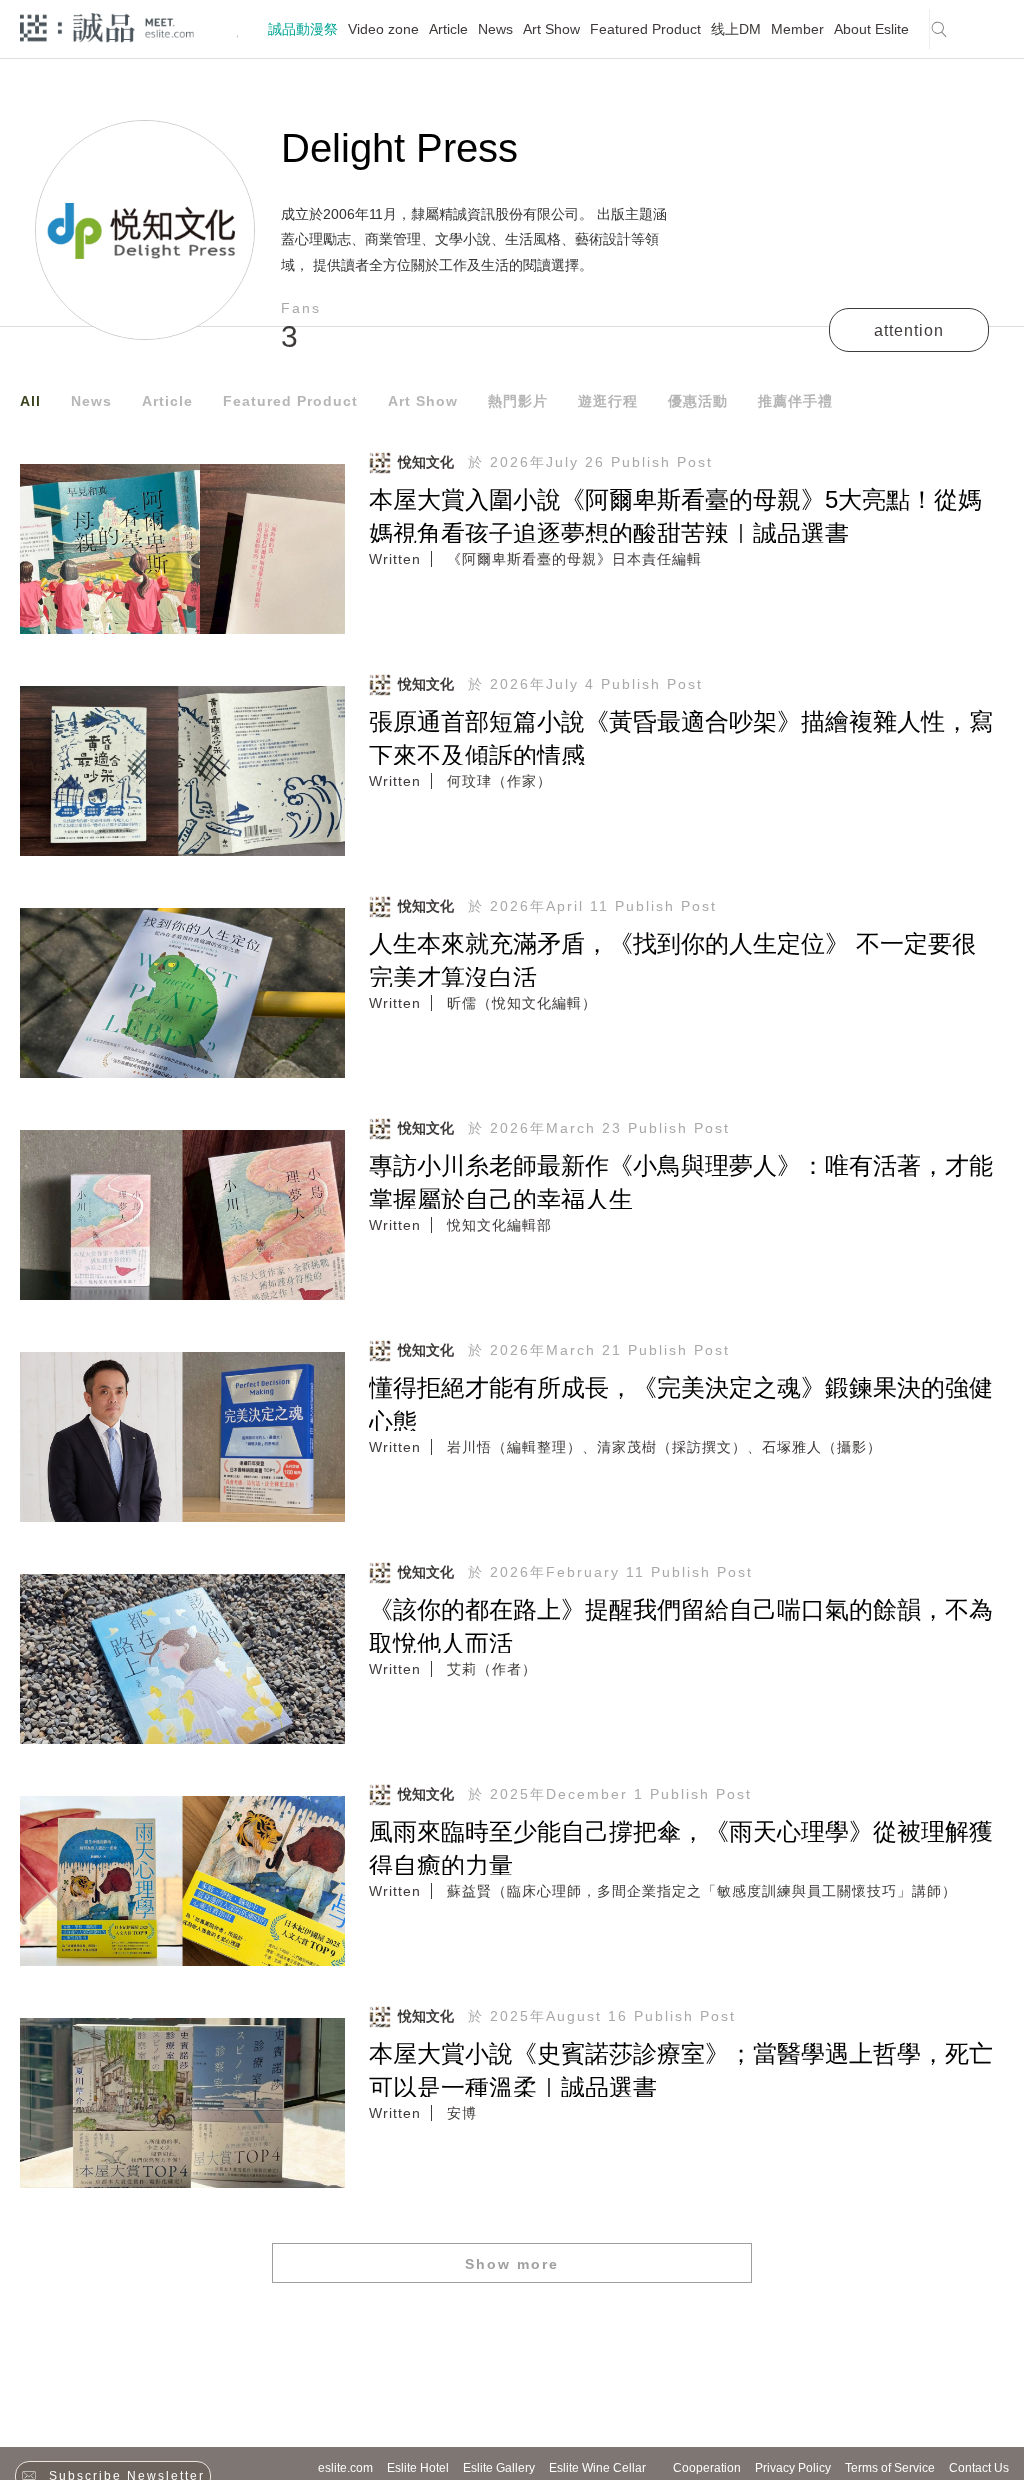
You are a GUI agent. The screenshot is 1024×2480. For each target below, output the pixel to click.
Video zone (383, 29)
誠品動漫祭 (303, 29)
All (30, 401)
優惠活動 (698, 401)
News (495, 29)
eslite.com (345, 2468)
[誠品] (107, 27)
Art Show (551, 29)
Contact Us (979, 2468)
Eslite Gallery (499, 2468)
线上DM (736, 29)
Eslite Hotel (418, 2468)
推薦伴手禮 (795, 401)
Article (448, 29)
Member (797, 29)
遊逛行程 (608, 401)
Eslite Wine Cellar (597, 2468)
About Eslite (871, 29)
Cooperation (707, 2468)
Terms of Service (890, 2468)
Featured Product (645, 29)
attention (909, 330)
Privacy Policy (793, 2468)
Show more (512, 2264)
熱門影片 (518, 401)
